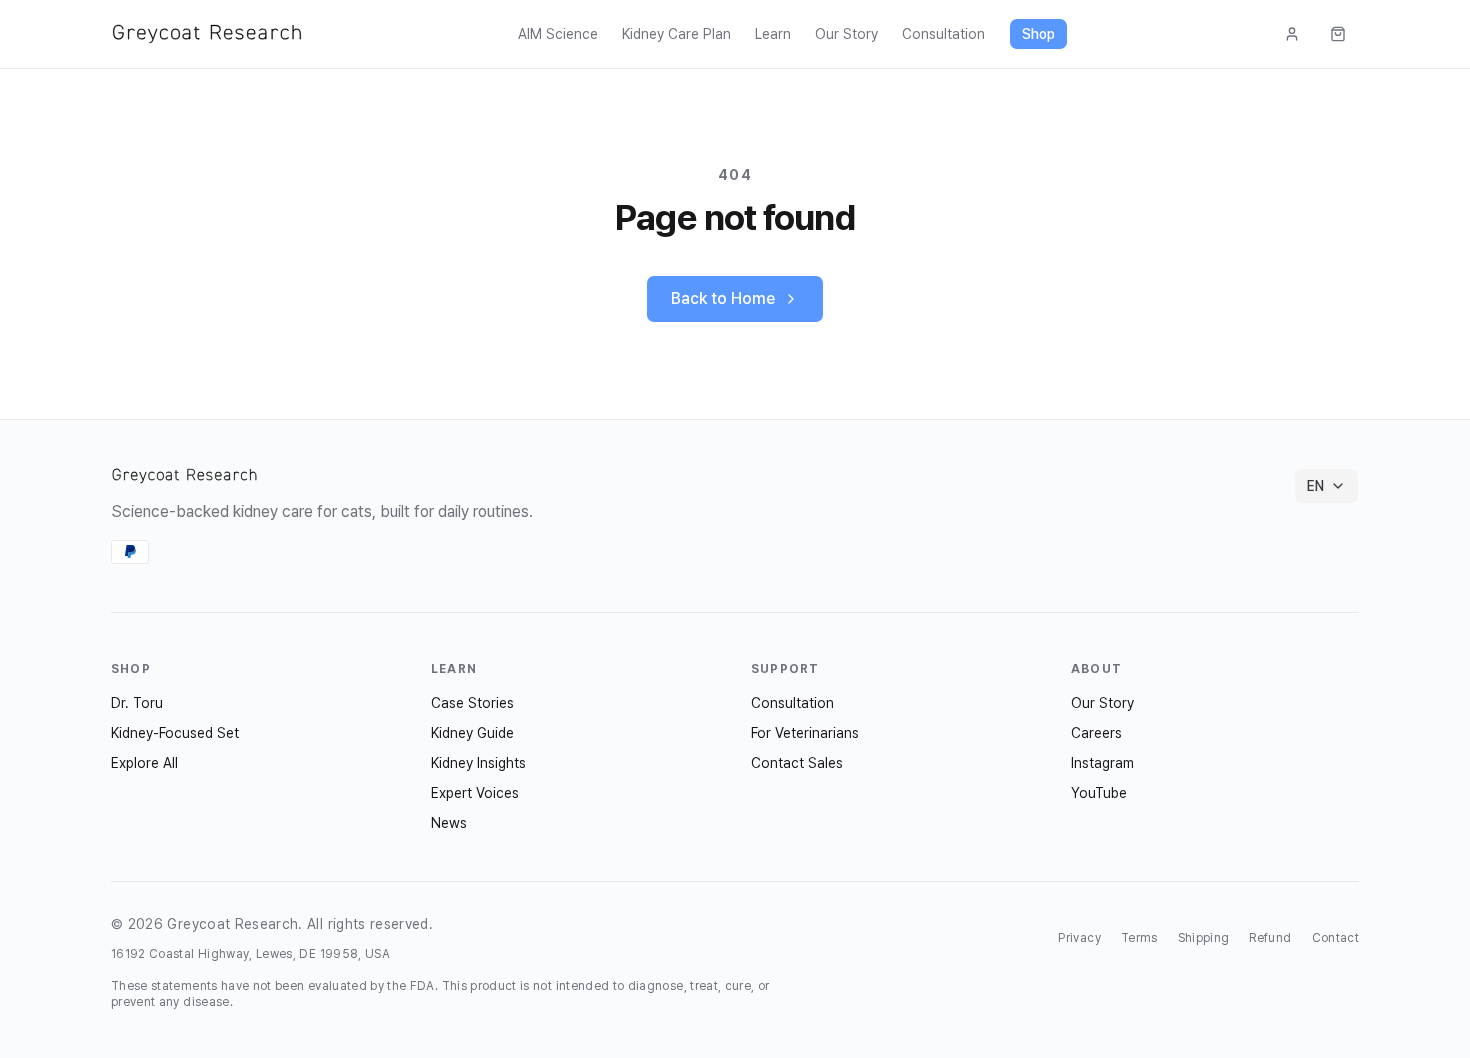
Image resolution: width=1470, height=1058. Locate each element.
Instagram (1102, 763)
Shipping (1204, 938)
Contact (1335, 938)
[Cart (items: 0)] (1338, 34)
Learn (773, 34)
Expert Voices (475, 793)
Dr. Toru (137, 703)
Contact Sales (797, 763)
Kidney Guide (472, 733)
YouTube (1099, 793)
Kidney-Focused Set (175, 733)
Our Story (846, 34)
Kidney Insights (478, 763)
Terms (1139, 938)
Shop (1038, 34)
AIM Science (558, 34)
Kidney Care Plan (676, 34)
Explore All (144, 763)
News (449, 823)
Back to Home (723, 298)
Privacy (1079, 938)
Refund (1270, 938)
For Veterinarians (805, 733)
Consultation (943, 34)
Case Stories (472, 703)
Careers (1096, 733)
